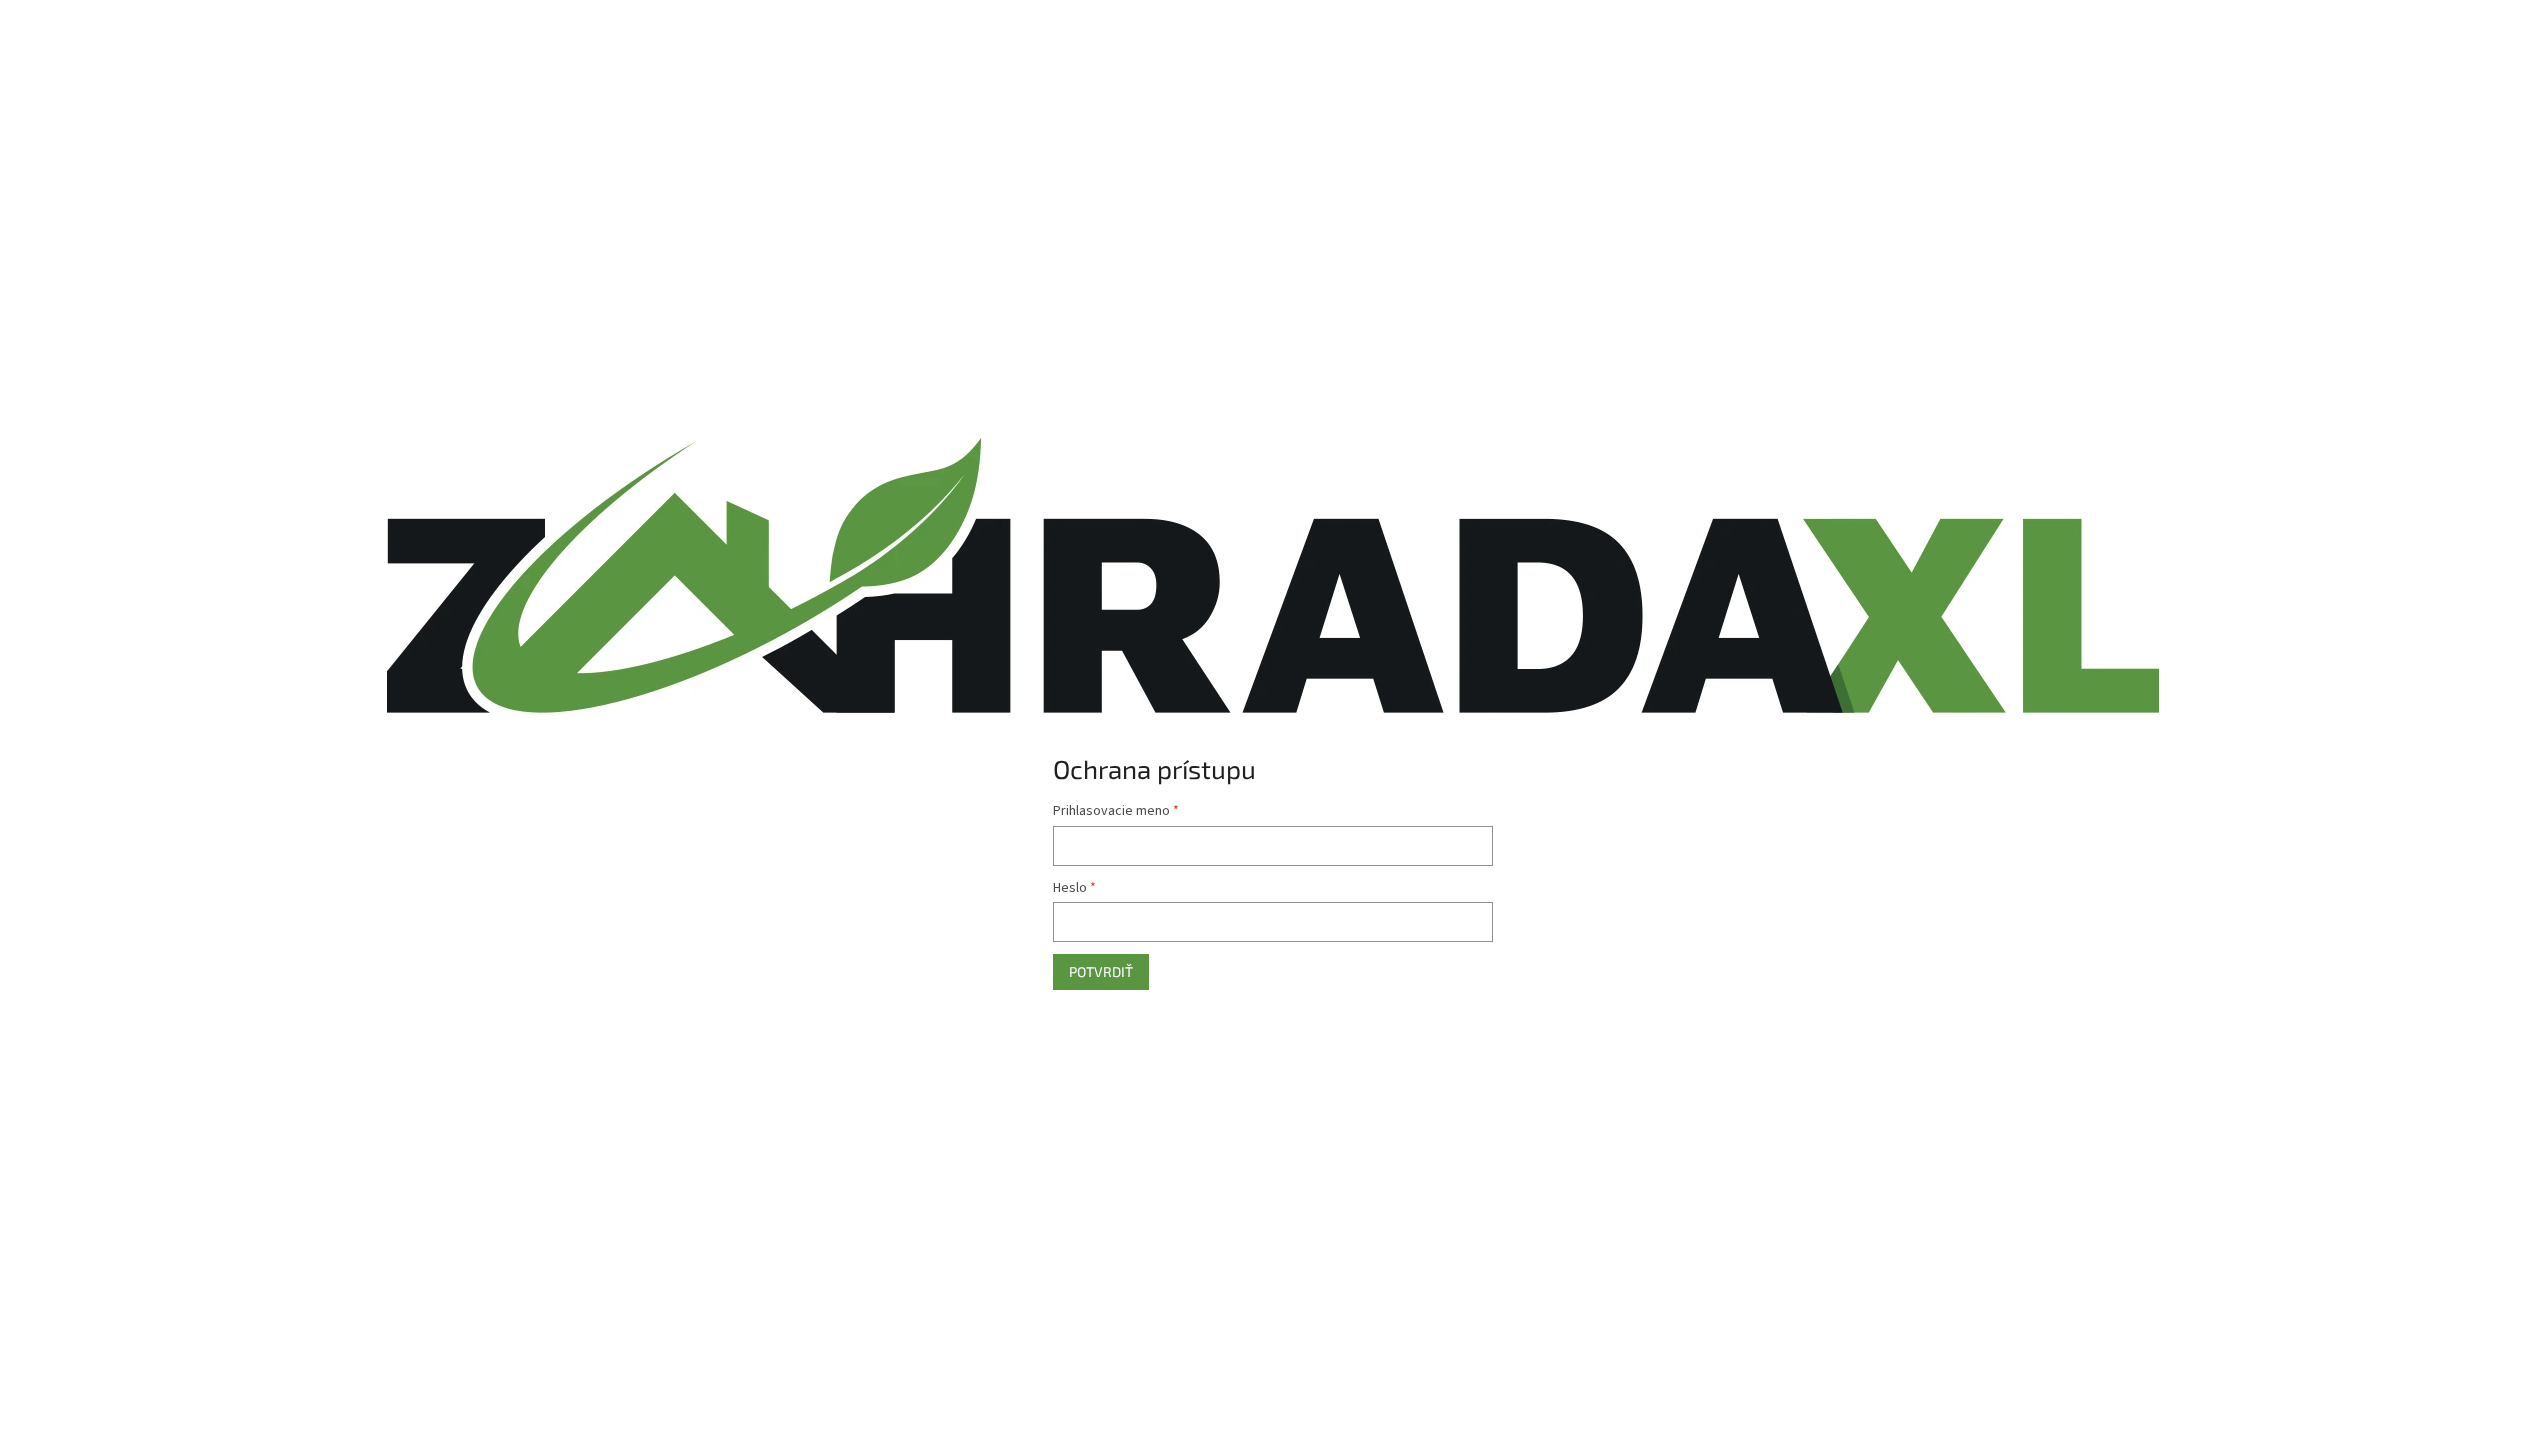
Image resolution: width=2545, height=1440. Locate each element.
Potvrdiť (1101, 971)
